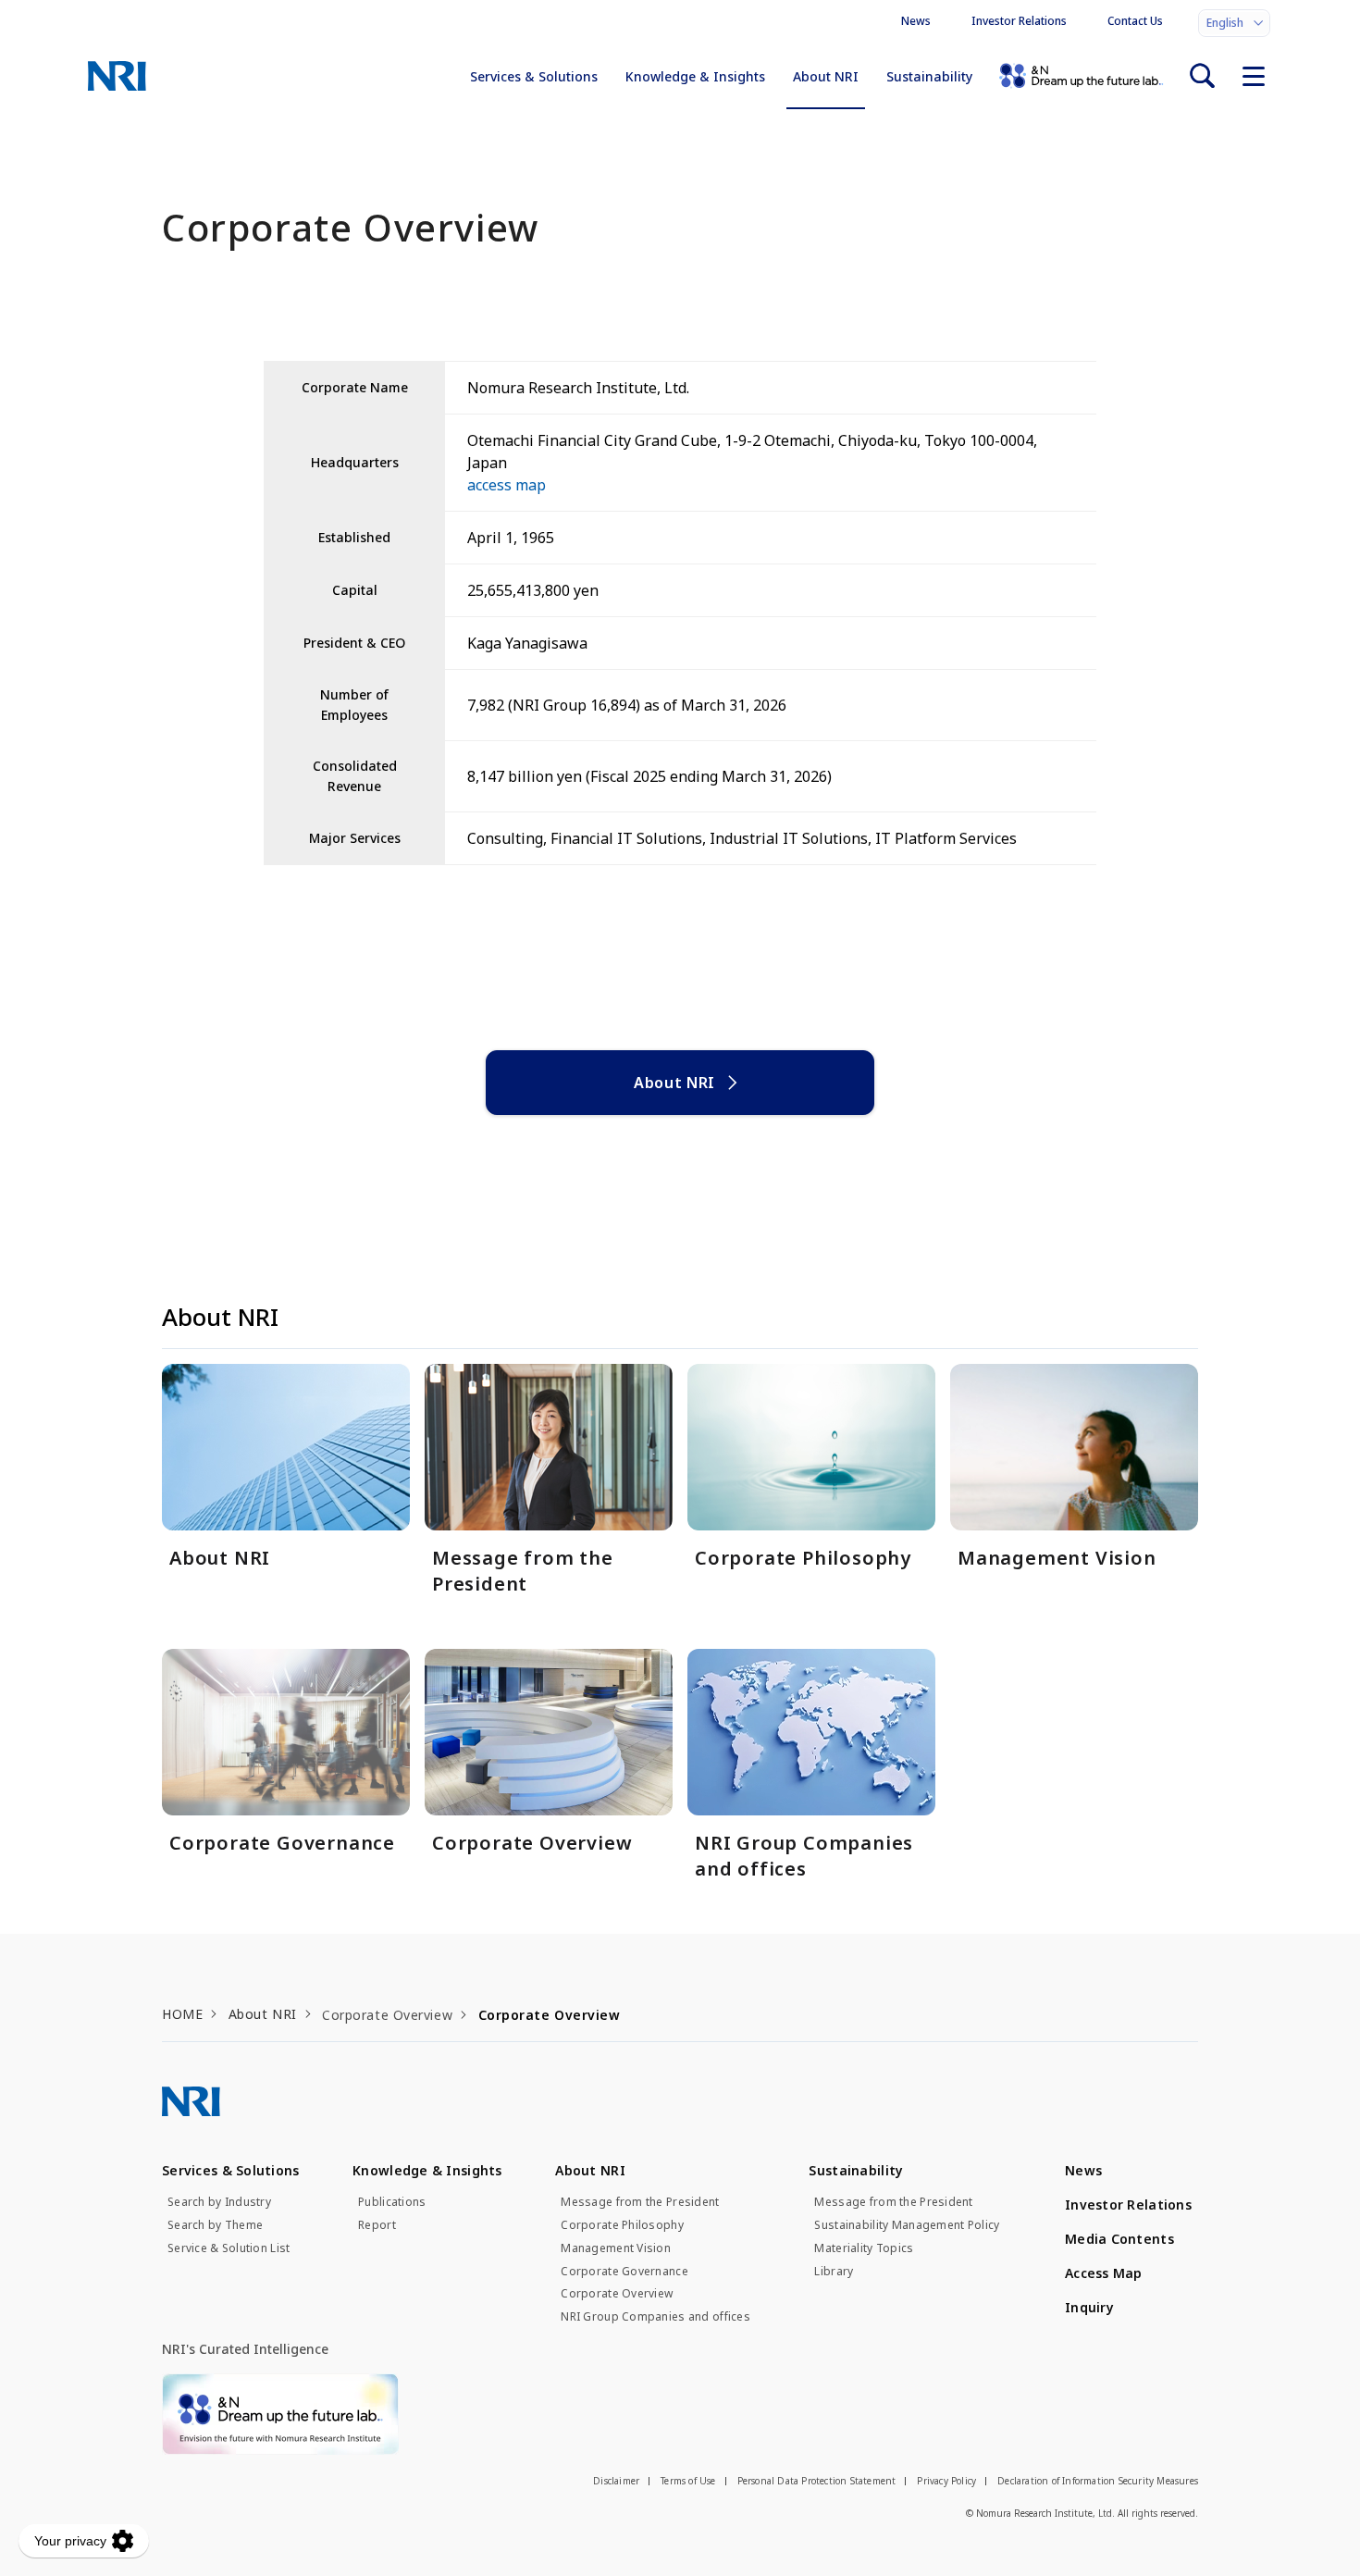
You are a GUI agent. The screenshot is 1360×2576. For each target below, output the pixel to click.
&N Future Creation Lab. (1081, 76)
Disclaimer (616, 2481)
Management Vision (616, 2248)
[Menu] (1254, 76)
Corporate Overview (617, 2294)
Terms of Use (688, 2481)
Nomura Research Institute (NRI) (117, 76)
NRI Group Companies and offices (655, 2317)
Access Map (1104, 2273)
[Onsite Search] (1202, 76)
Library (834, 2272)
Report (377, 2225)
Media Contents (1119, 2239)
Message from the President (640, 2202)
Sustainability (929, 76)
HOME (182, 2014)
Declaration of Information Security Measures (1098, 2481)
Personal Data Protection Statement (817, 2481)
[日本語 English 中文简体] (1234, 23)
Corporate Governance (624, 2272)
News (916, 21)
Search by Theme (215, 2225)
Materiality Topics (864, 2248)
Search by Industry (219, 2202)
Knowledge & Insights (695, 76)
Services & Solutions (534, 76)
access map (507, 485)
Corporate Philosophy (622, 2225)
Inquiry (1089, 2307)
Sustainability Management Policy (907, 2225)
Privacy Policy (946, 2481)
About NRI (826, 76)
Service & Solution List (229, 2248)
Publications (392, 2202)
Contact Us (1135, 21)
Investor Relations (1019, 21)
